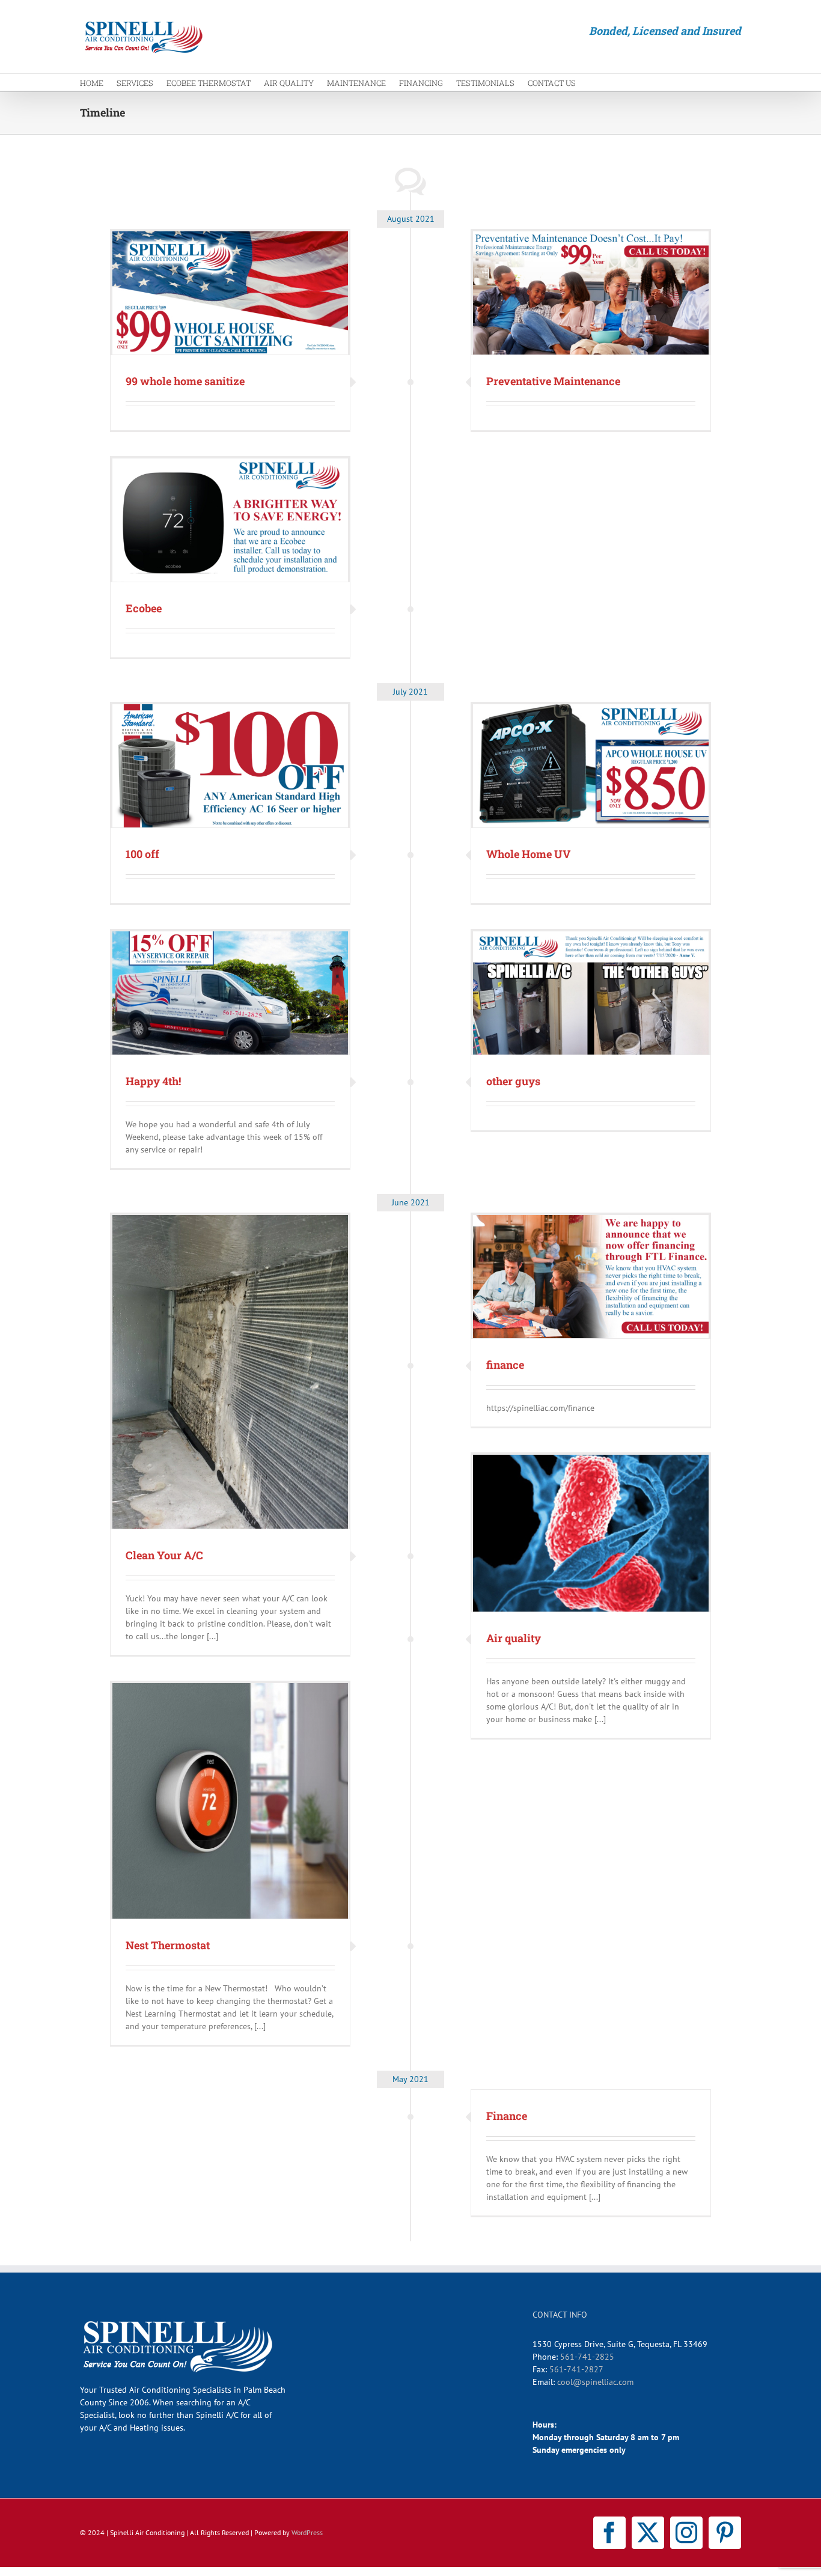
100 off (142, 854)
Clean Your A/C (164, 1555)
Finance (507, 2116)
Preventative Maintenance (553, 381)
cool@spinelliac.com (595, 2382)
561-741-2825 (587, 2357)
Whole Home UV (528, 854)
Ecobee (144, 608)
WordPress (307, 2532)
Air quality (514, 1638)
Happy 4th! (153, 1081)
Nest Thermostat (168, 1945)
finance (505, 1365)
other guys (513, 1081)
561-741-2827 (576, 2369)
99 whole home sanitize (185, 381)
